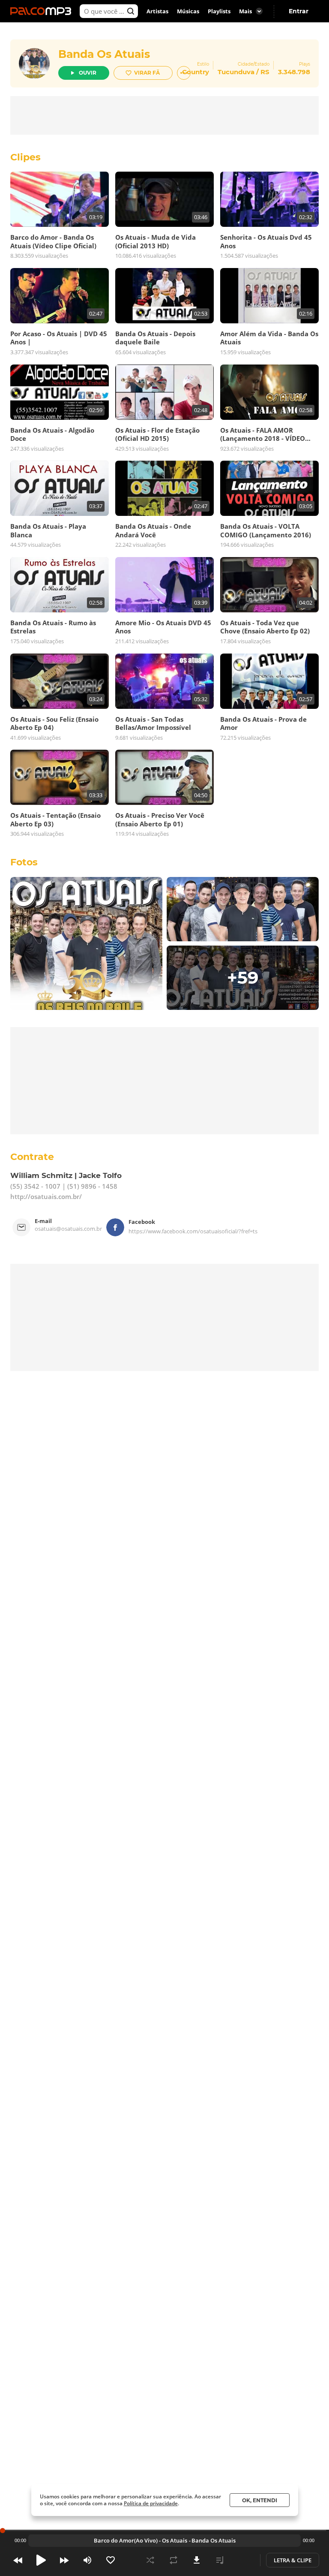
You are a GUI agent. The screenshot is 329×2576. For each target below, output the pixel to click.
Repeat (173, 2560)
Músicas (188, 11)
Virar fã (147, 73)
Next (64, 2560)
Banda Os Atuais (104, 54)
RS (265, 72)
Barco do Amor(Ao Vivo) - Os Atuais (141, 2540)
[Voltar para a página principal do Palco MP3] (43, 11)
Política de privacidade (151, 2503)
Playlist (220, 2560)
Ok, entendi (260, 2500)
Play (41, 2560)
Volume (87, 2560)
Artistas (157, 11)
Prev (18, 2560)
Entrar (299, 11)
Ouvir (88, 73)
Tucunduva (236, 72)
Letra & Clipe (293, 2560)
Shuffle (150, 2560)
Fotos (24, 862)
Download (197, 2560)
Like (111, 2560)
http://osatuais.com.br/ (46, 1196)
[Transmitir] (243, 2560)
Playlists (219, 11)
